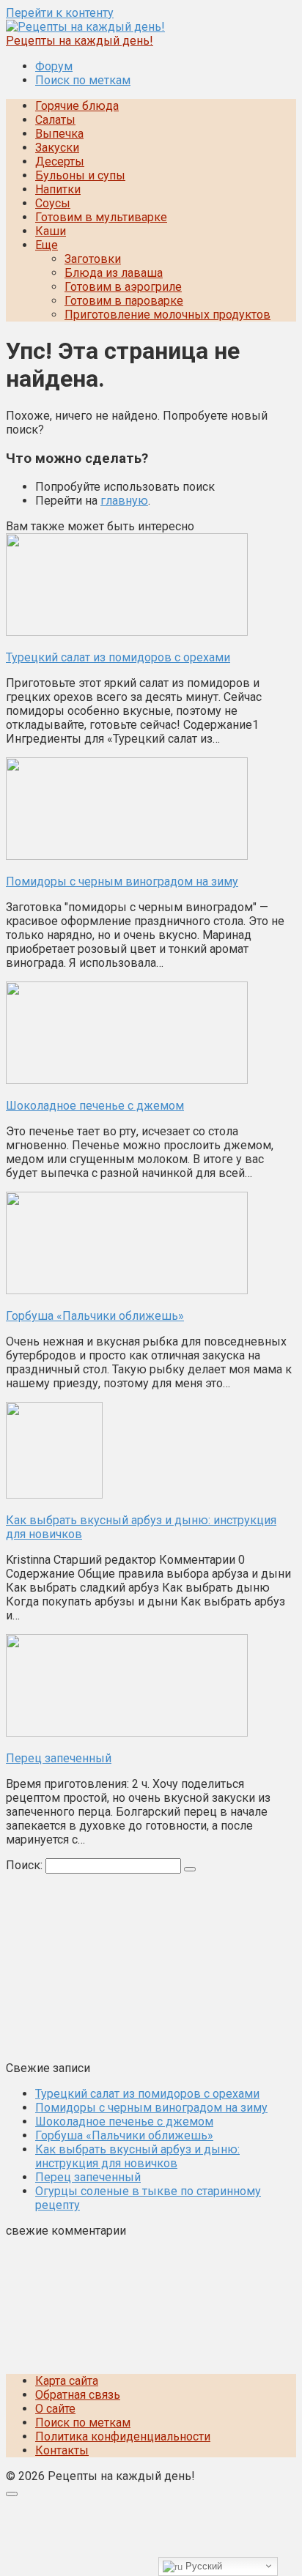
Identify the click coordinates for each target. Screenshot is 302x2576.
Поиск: (26, 1865)
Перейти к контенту (60, 13)
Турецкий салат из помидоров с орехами (147, 2094)
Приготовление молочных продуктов (167, 315)
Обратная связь (78, 2395)
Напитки (58, 189)
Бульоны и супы (80, 175)
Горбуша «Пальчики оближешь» (124, 2135)
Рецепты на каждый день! (80, 41)
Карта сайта (67, 2381)
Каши (51, 231)
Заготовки (93, 259)
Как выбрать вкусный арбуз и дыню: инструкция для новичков (137, 2156)
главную (124, 501)
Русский (202, 2566)
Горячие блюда (77, 106)
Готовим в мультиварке (101, 217)
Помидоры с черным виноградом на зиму (151, 2108)
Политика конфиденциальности (123, 2436)
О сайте (55, 2409)
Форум (54, 66)
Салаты (55, 120)
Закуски (57, 148)
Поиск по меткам (83, 80)
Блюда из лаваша (114, 273)
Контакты (62, 2450)
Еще (47, 245)
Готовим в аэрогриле (123, 287)
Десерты (60, 162)
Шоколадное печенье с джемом (124, 2122)
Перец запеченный (88, 2177)
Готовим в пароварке (124, 301)
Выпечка (59, 134)
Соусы (53, 203)
